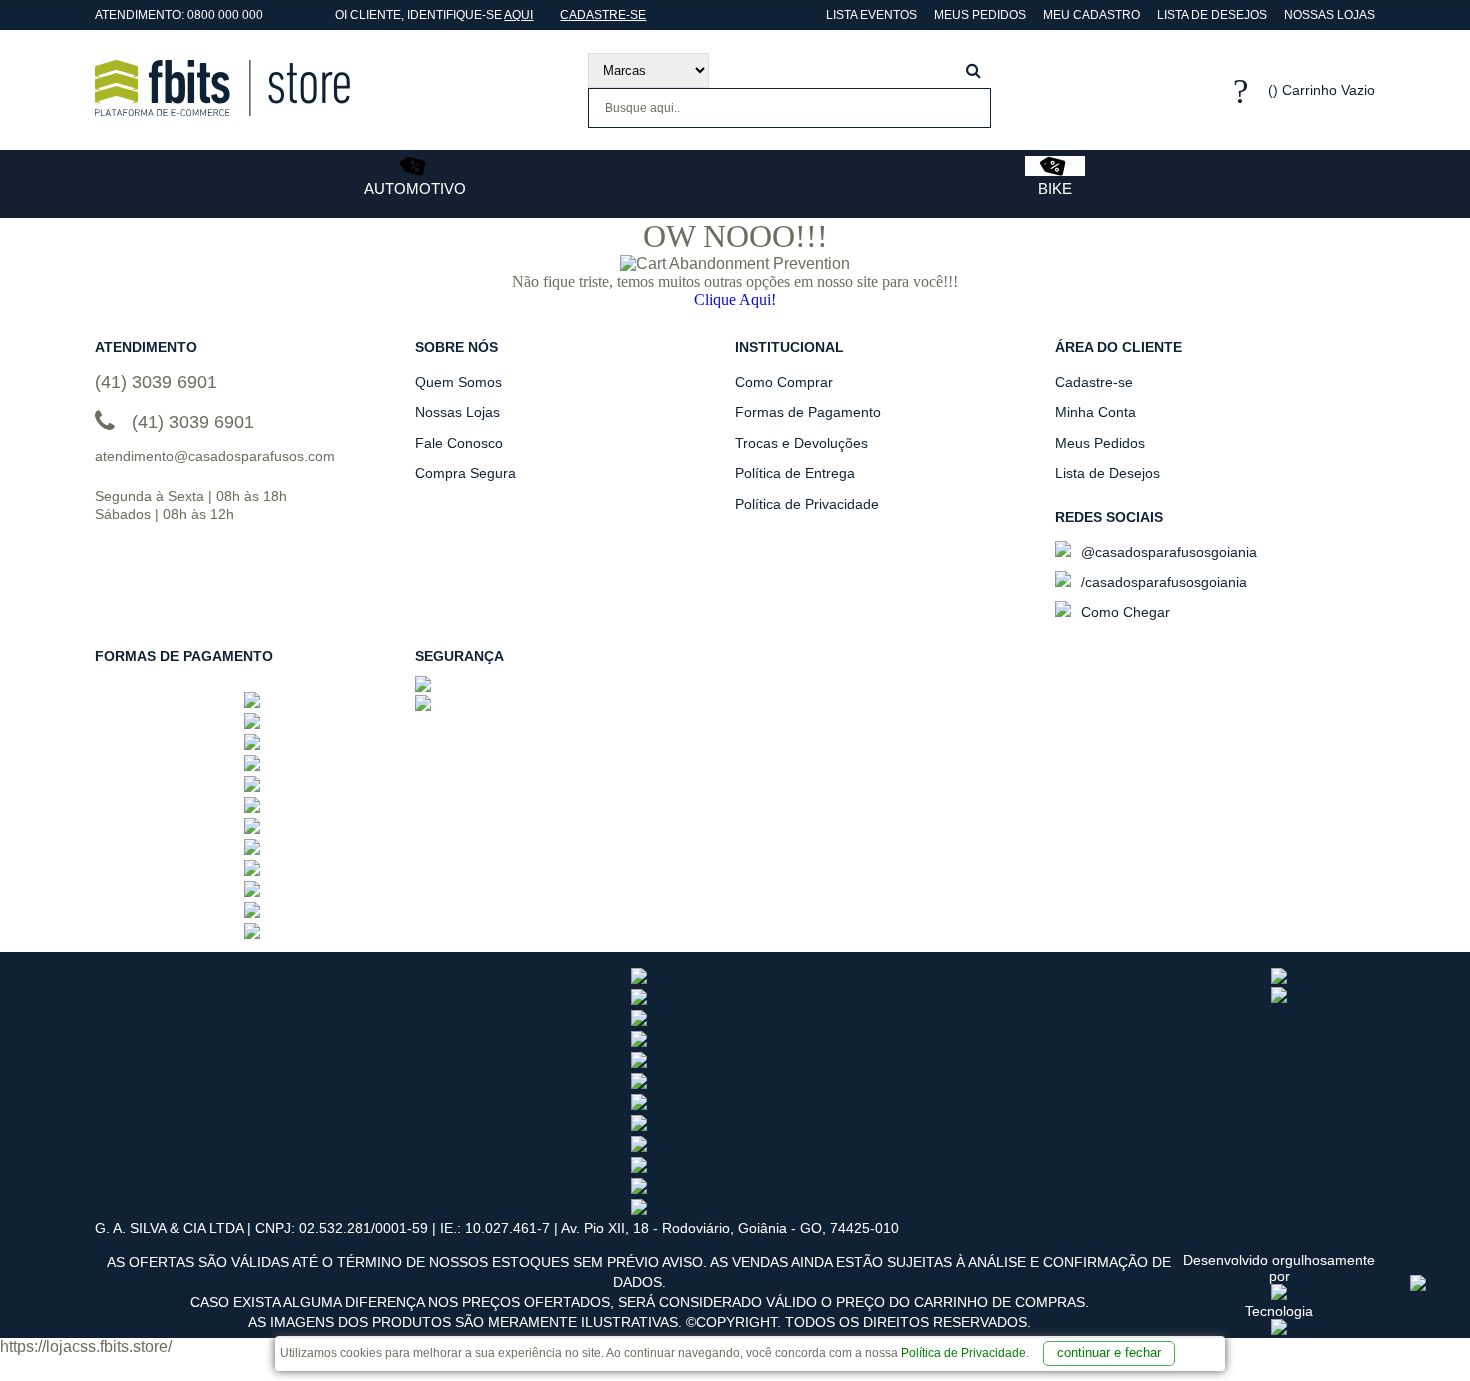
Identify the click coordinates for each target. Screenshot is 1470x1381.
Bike (1055, 188)
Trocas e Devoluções (801, 443)
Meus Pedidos (980, 15)
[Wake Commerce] (1279, 1330)
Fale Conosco (459, 443)
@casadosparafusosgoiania (1167, 552)
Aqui (518, 15)
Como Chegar (1123, 612)
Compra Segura (465, 473)
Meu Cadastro (1091, 15)
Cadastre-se (603, 15)
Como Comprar (784, 382)
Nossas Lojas (1329, 15)
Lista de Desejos (1212, 15)
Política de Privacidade (963, 1353)
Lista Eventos (870, 15)
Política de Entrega (795, 473)
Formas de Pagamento (808, 412)
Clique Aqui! (735, 299)
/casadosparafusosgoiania (1162, 582)
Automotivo (415, 188)
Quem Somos (458, 382)
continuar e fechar (1109, 1352)
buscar (973, 70)
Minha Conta (1095, 412)
